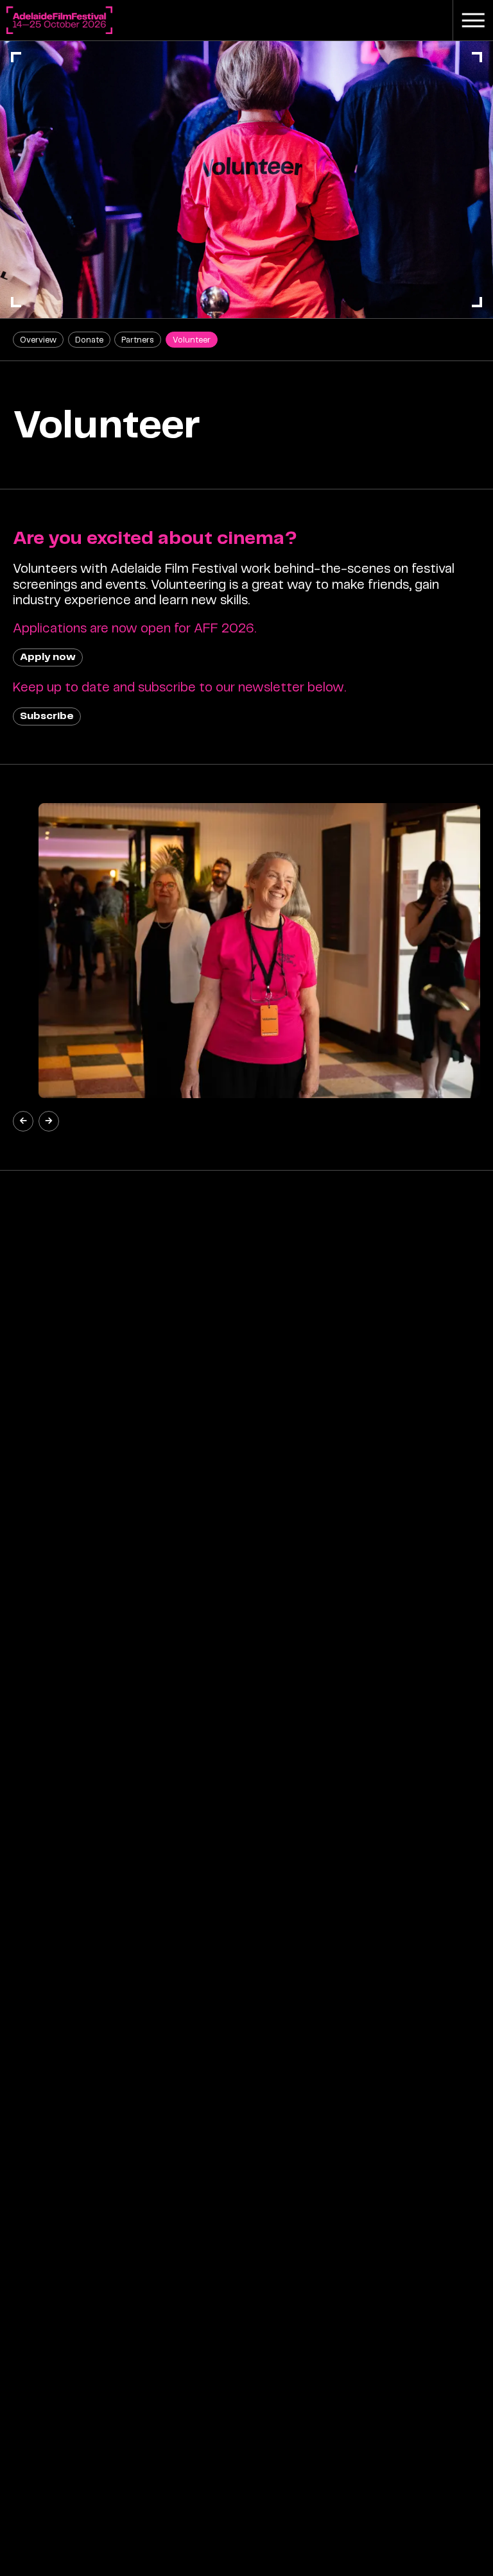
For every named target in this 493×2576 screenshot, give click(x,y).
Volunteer (192, 340)
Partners (138, 340)
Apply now (48, 657)
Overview (38, 340)
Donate (89, 340)
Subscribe (47, 716)
